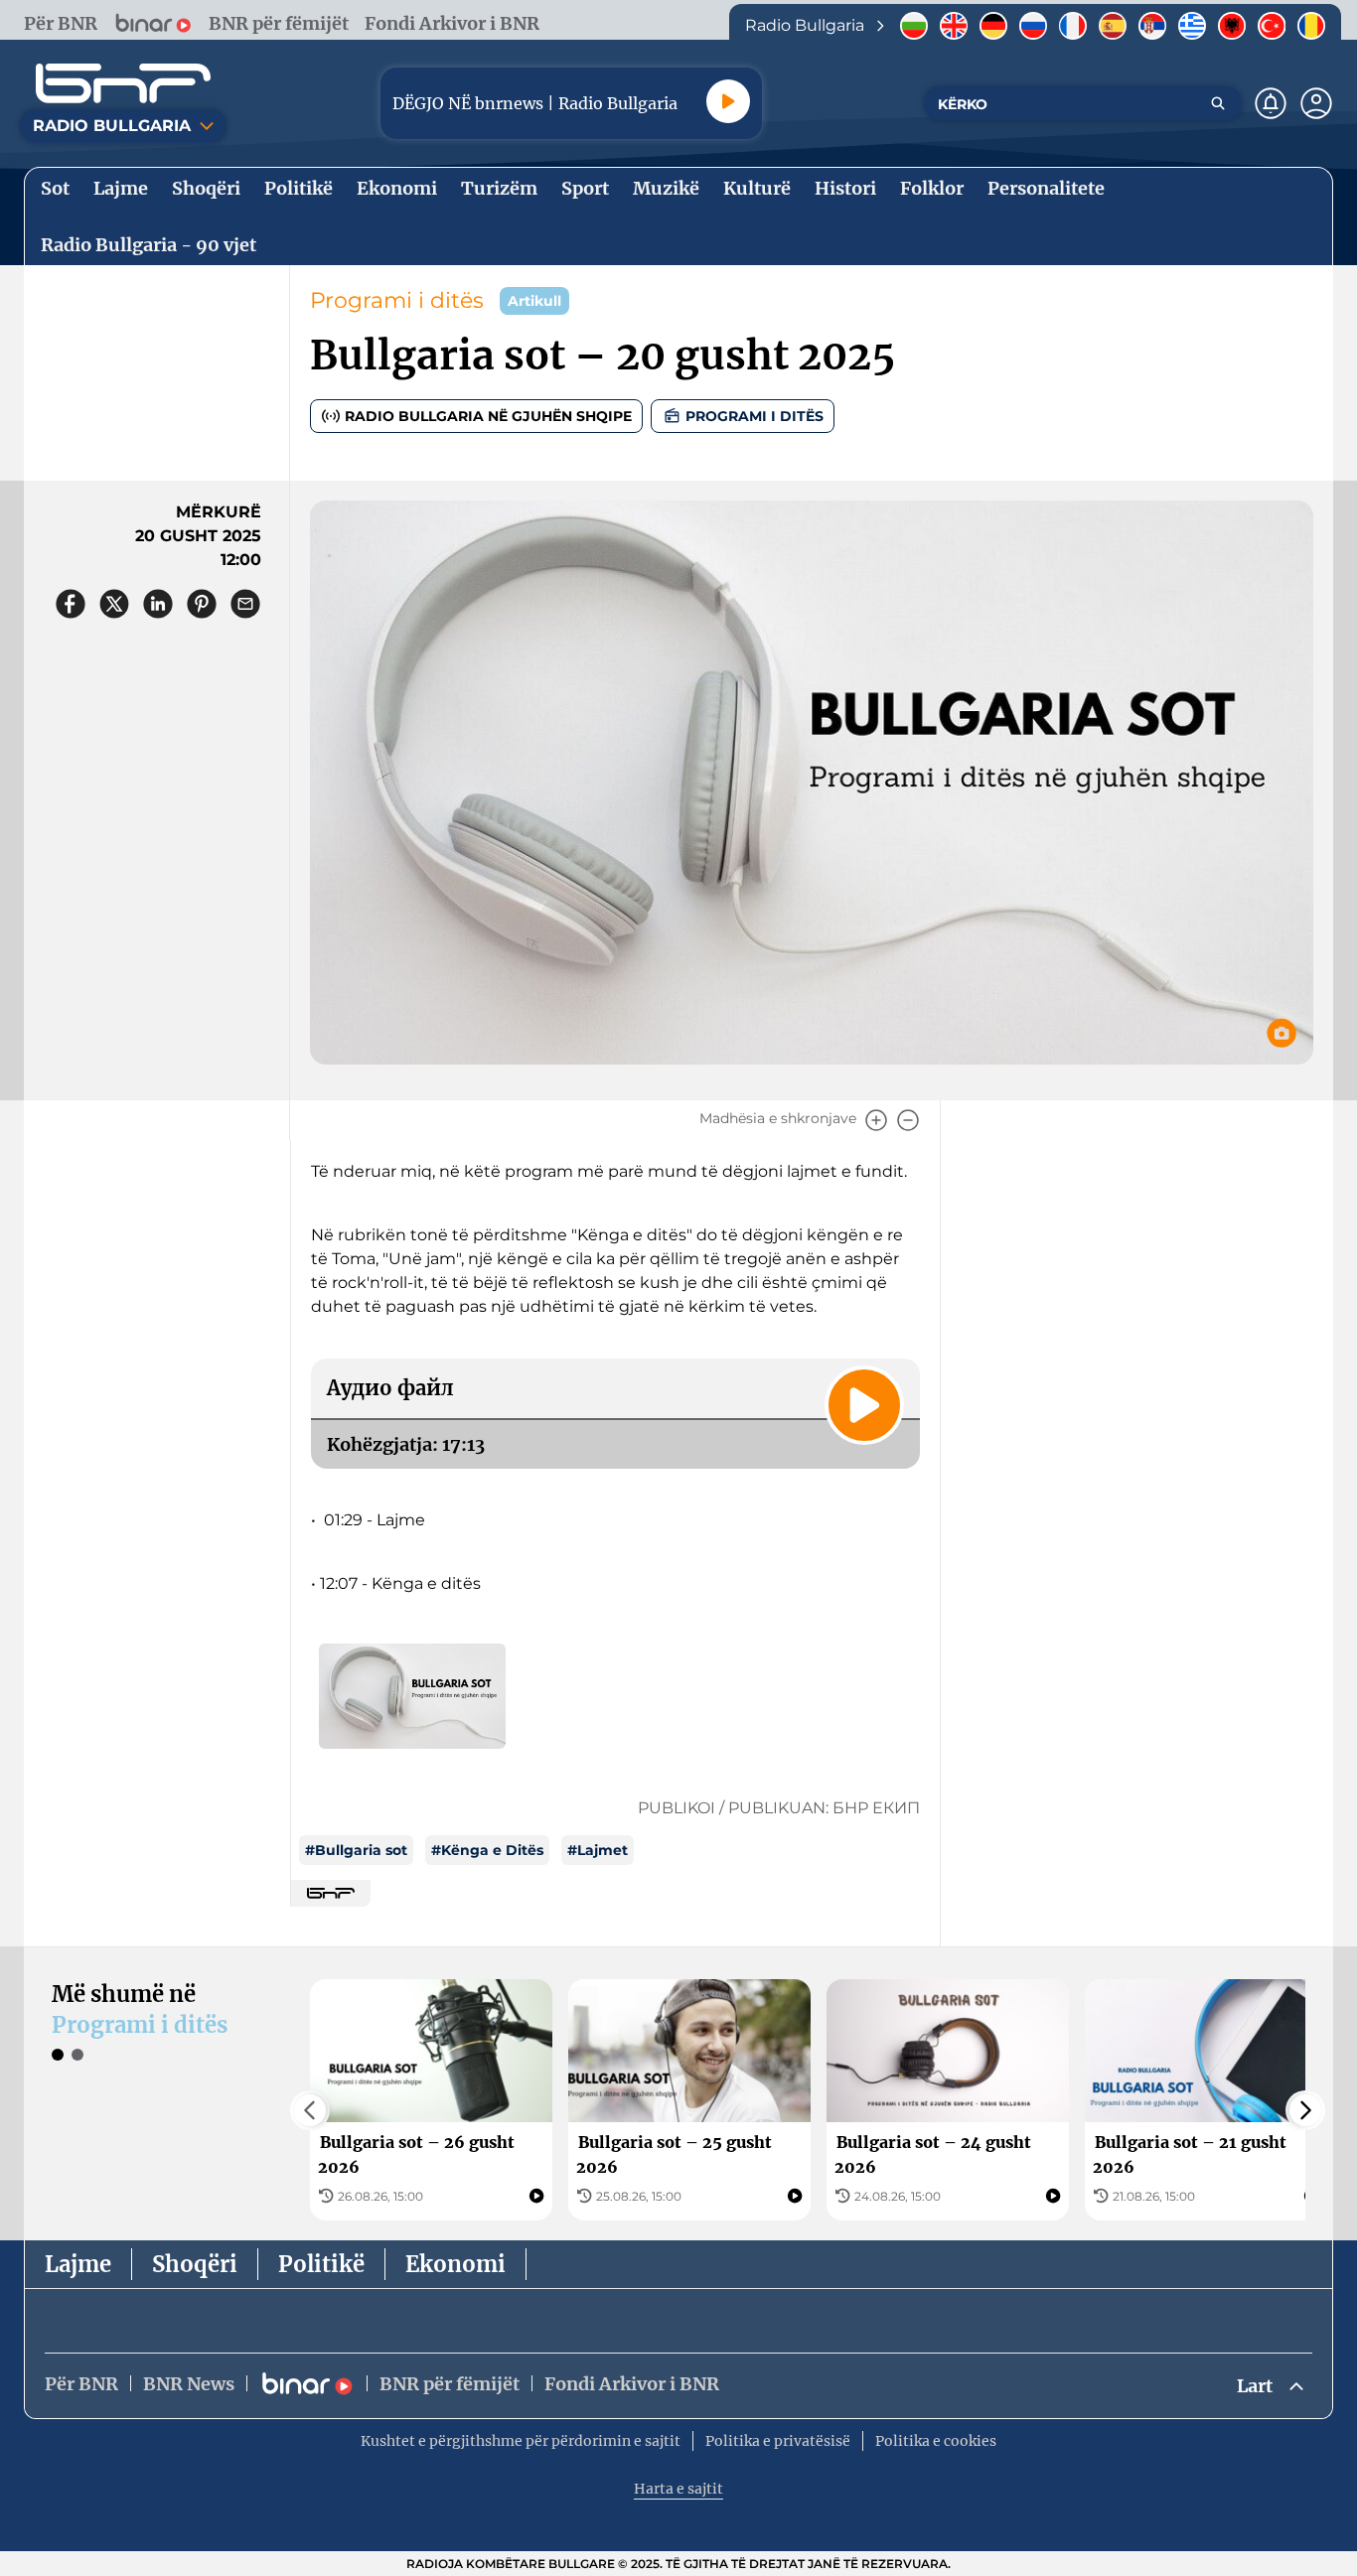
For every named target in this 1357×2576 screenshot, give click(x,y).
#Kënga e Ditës (487, 1850)
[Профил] (1316, 103)
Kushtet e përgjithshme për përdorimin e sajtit (521, 2441)
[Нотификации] (1271, 103)
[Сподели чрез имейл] (245, 604)
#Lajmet (598, 1850)
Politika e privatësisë (778, 2441)
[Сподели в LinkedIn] (158, 604)
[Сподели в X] (114, 604)
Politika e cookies (936, 2441)
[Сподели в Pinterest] (202, 604)
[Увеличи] (876, 1120)
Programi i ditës (397, 300)
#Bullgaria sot (356, 1850)
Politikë (321, 2264)
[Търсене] (1218, 103)
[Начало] (123, 83)
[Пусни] (728, 101)
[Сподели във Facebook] (71, 604)
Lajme (78, 2264)
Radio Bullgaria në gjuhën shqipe (488, 416)
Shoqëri (195, 2264)
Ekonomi (455, 2264)
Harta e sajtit (678, 2489)
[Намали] (908, 1120)
